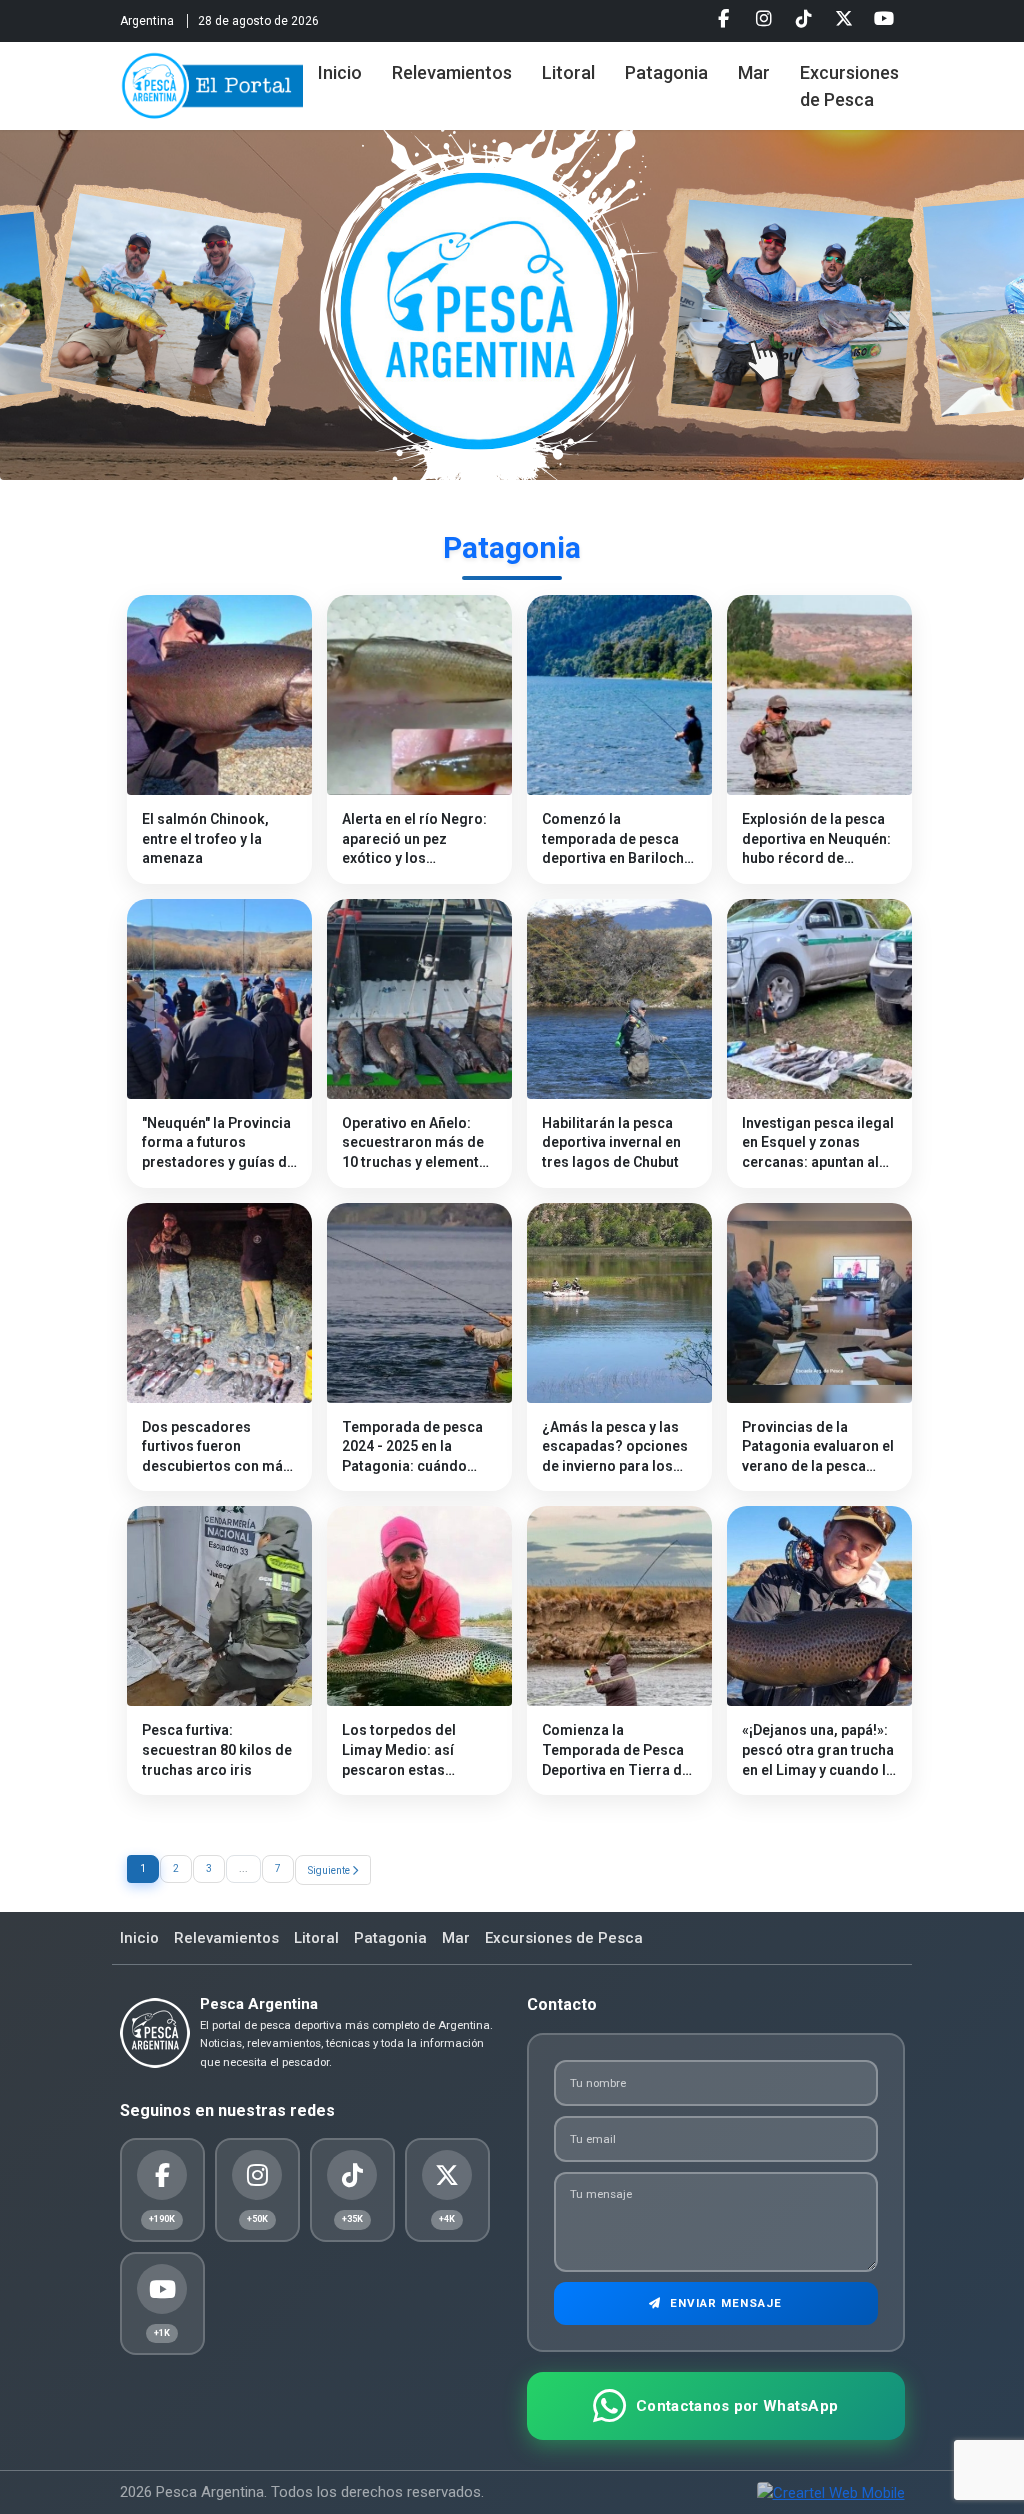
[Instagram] (764, 19)
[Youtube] (884, 19)
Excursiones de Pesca (849, 86)
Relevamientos (452, 72)
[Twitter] (844, 19)
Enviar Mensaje (724, 2303)
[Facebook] (724, 19)
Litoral (568, 72)
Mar (754, 72)
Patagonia (666, 72)
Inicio (340, 72)
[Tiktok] (804, 19)
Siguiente (330, 1870)
